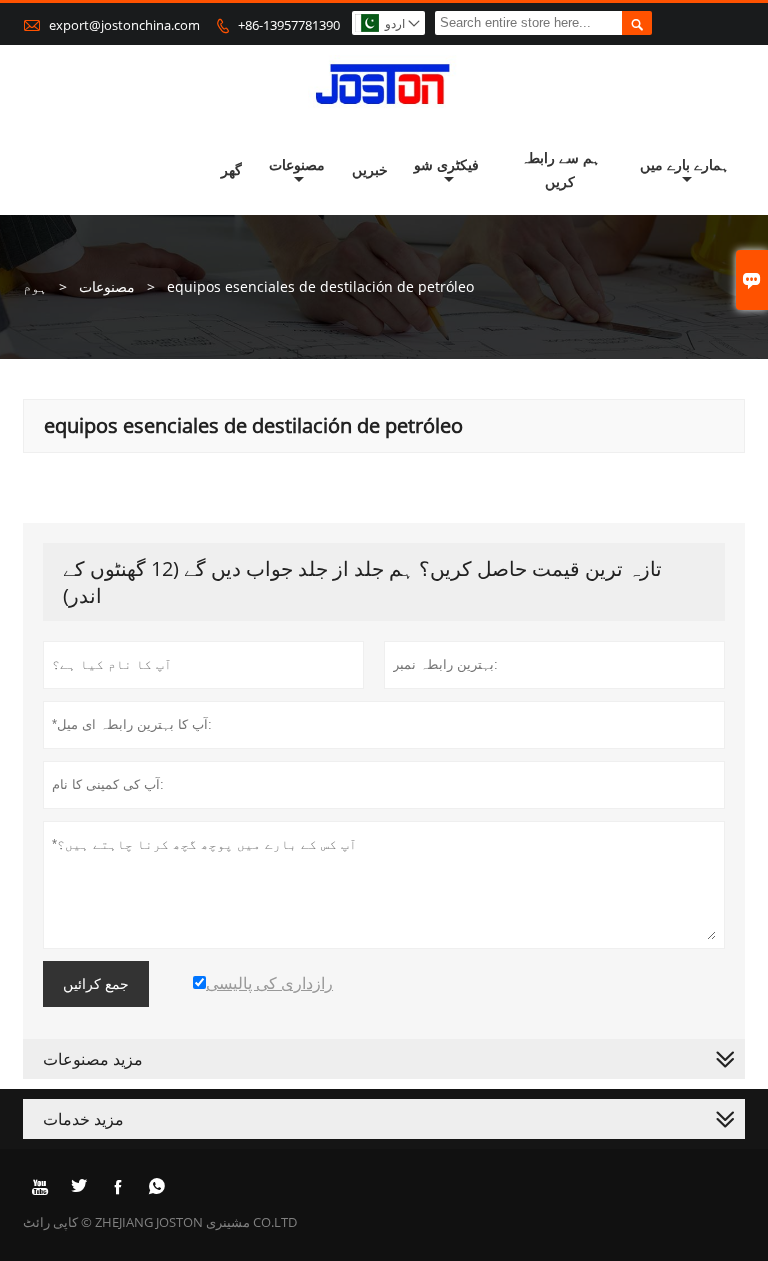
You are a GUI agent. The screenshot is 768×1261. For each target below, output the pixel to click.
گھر (231, 169)
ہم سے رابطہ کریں (560, 169)
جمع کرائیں (96, 984)
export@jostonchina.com (124, 25)
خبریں (370, 169)
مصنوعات (297, 164)
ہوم (35, 286)
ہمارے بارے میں (684, 164)
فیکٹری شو (446, 164)
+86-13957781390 (289, 25)
